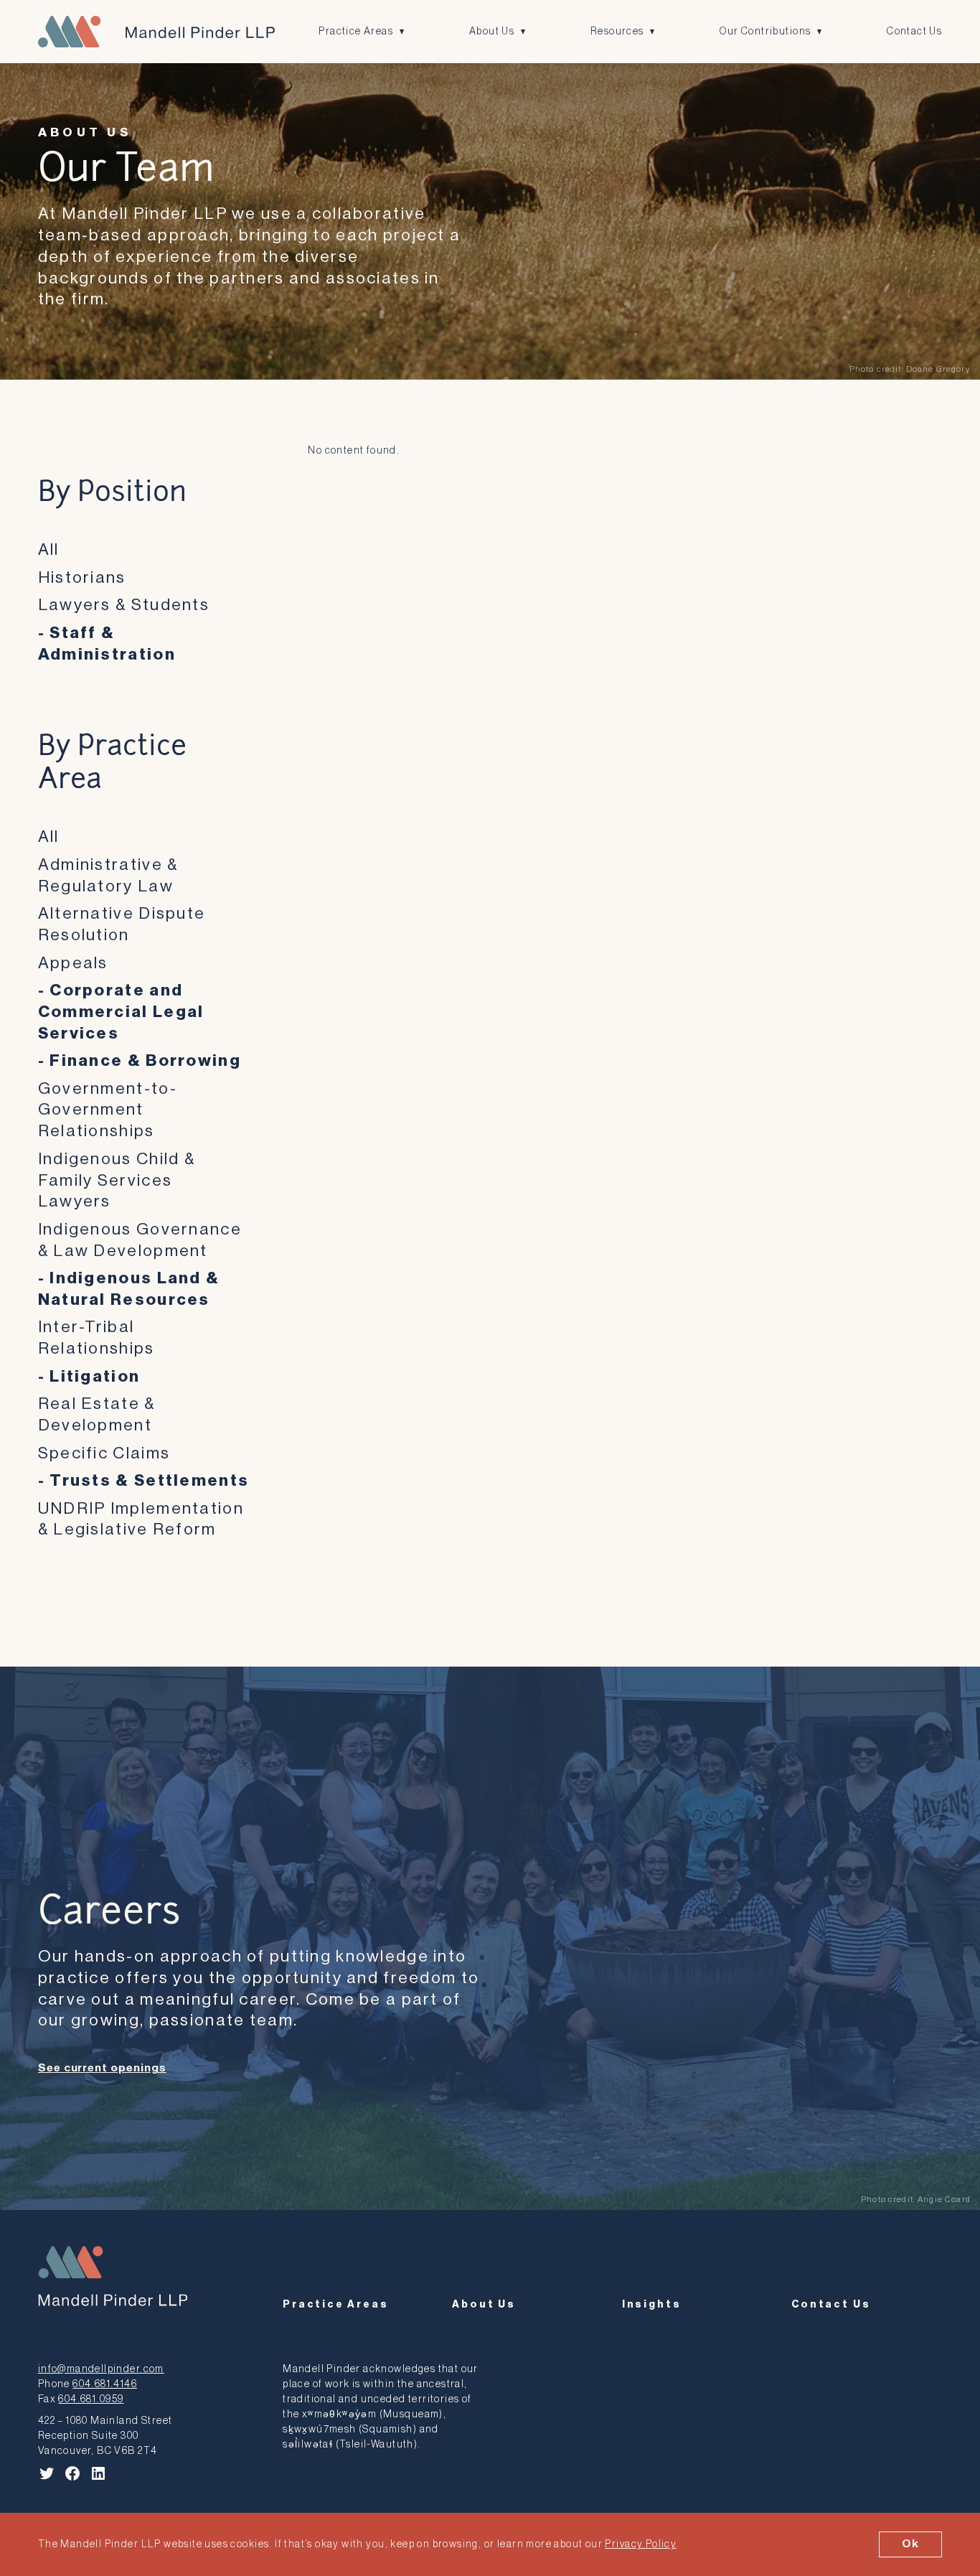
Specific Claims (104, 1453)
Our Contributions (765, 31)
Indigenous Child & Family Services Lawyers (117, 1180)
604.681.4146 (105, 2384)
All (49, 549)
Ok (910, 2544)
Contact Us (914, 31)
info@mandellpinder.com (101, 2369)
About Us (492, 31)
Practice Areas (356, 31)
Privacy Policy (640, 2544)
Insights (652, 2304)
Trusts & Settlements (149, 1480)
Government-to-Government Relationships (108, 1110)
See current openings (102, 2068)
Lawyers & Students (124, 605)
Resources (617, 31)
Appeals (73, 963)
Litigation (95, 1376)
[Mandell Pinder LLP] (156, 32)
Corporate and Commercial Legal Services (121, 1012)
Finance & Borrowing (145, 1060)
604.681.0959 (91, 2399)
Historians (82, 577)
